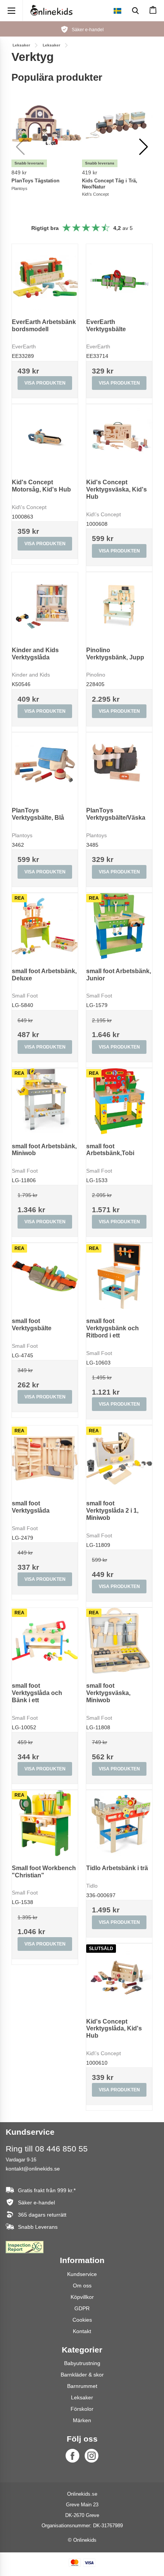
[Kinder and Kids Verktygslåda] (45, 605)
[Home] (51, 10)
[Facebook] (72, 2456)
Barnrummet (82, 2386)
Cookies (82, 2320)
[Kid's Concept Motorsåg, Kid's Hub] (45, 437)
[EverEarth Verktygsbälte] (119, 277)
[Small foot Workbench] (45, 1823)
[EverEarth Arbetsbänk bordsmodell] (45, 277)
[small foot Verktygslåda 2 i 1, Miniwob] (119, 1458)
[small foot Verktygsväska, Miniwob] (119, 1641)
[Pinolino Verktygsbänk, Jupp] (119, 605)
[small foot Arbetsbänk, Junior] (119, 926)
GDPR (82, 2308)
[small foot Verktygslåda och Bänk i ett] (45, 1641)
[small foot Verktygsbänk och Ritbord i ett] (119, 1276)
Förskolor (82, 2409)
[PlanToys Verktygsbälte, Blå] (45, 765)
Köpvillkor (82, 2297)
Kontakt (82, 2331)
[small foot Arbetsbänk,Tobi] (119, 1101)
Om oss (82, 2286)
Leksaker (82, 2397)
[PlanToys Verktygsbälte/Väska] (119, 765)
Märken (82, 2420)
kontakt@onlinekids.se (33, 2169)
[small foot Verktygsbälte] (45, 1276)
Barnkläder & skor (82, 2375)
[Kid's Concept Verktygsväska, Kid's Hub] (119, 437)
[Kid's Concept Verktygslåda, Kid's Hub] (119, 1977)
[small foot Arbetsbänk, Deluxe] (45, 926)
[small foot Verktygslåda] (45, 1458)
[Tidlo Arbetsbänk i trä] (119, 1823)
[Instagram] (92, 2456)
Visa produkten (45, 383)
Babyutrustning (82, 2363)
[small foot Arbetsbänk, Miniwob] (45, 1101)
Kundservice (82, 2274)
